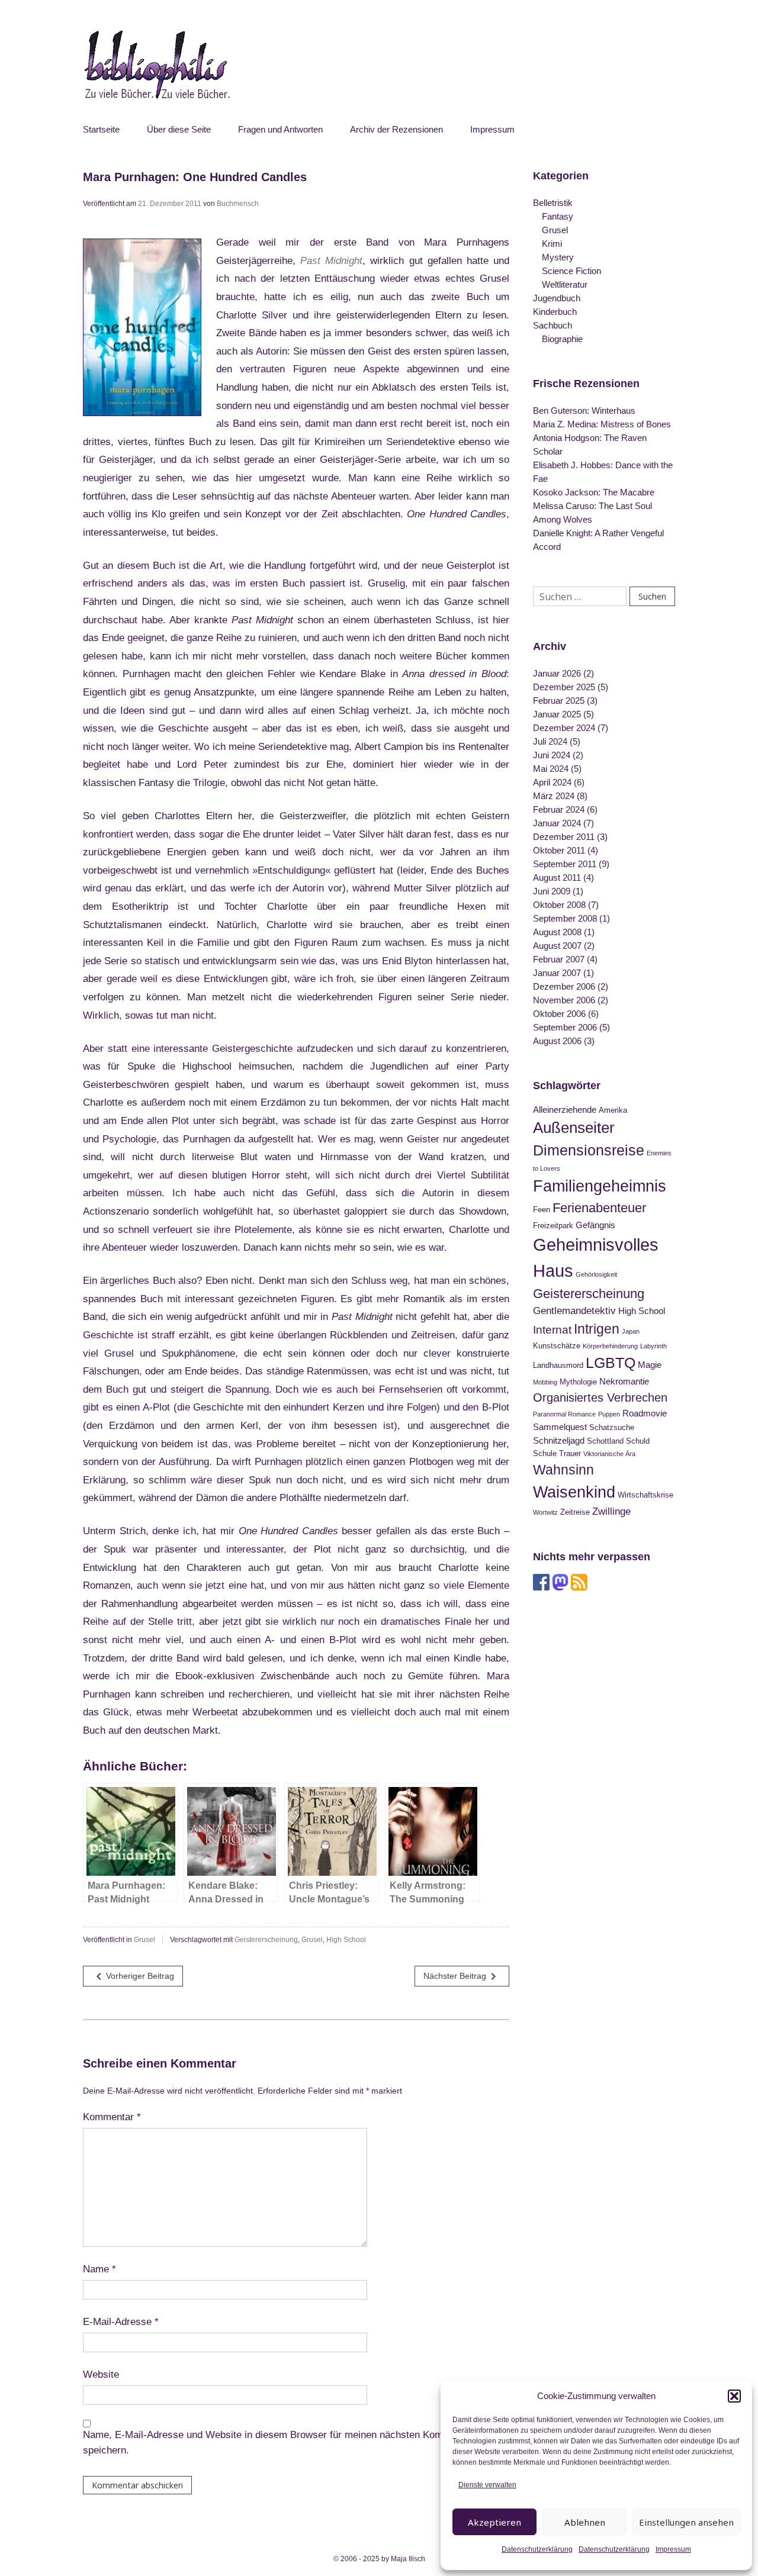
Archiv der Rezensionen (396, 129)
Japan (631, 1331)
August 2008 (557, 932)
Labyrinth (653, 1346)
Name (99, 2269)
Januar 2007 (557, 973)
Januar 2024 (557, 823)
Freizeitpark (553, 1226)
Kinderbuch (555, 312)
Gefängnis (595, 1225)
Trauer (570, 1453)
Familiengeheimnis (600, 1186)
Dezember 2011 (564, 837)
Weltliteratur (565, 284)
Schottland (605, 1441)
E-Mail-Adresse (121, 2322)
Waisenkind (574, 1492)
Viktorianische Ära (609, 1454)
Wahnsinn (563, 1470)
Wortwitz (545, 1512)
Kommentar (112, 2117)
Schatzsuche (612, 1427)
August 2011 (557, 878)
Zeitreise (575, 1512)
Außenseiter (574, 1128)
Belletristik (553, 203)
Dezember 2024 (564, 728)
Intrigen (597, 1329)
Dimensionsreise (589, 1150)
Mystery (558, 257)
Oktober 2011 (559, 850)
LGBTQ (611, 1363)
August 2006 (557, 1041)
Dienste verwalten (487, 2485)
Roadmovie (645, 1413)
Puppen (609, 1414)
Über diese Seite (179, 129)
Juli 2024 (550, 741)
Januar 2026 (557, 673)
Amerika (613, 1110)
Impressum (673, 2549)
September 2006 (565, 1027)
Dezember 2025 (564, 687)
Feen (542, 1210)
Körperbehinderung (610, 1346)
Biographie (562, 339)
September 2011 (565, 864)
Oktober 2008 (559, 905)
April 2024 (552, 782)
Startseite (101, 129)
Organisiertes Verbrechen (600, 1398)
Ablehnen (585, 2522)
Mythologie (578, 1382)
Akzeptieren (494, 2522)
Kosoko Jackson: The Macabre (594, 492)
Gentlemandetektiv (574, 1310)
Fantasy (558, 216)
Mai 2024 (551, 769)
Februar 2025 (559, 701)
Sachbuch (553, 325)
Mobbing (545, 1382)
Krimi (552, 244)
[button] (734, 2396)
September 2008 (565, 918)
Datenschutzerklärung (537, 2549)
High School (346, 1940)
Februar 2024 (559, 809)
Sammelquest (560, 1427)
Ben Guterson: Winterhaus (584, 410)
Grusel (144, 1940)
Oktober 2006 (559, 1014)
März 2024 (554, 796)
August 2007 (557, 946)
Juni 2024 (552, 755)
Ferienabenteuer (599, 1208)
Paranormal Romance (564, 1414)
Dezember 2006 (564, 986)
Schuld (638, 1441)
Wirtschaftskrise (645, 1495)
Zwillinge (611, 1511)
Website (101, 2374)
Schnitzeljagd (559, 1440)
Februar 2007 (559, 959)
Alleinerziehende (565, 1110)
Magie (650, 1365)
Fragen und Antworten (280, 129)
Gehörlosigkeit (596, 1274)
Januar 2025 (557, 714)
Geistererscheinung (266, 1940)
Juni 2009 (552, 891)
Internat (552, 1330)
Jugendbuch (557, 298)
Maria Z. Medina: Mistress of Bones (602, 424)
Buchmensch (238, 204)
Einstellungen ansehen (686, 2522)
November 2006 (564, 1000)
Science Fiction (571, 271)
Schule (545, 1453)
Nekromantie (624, 1381)
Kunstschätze (557, 1346)
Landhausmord (558, 1365)
